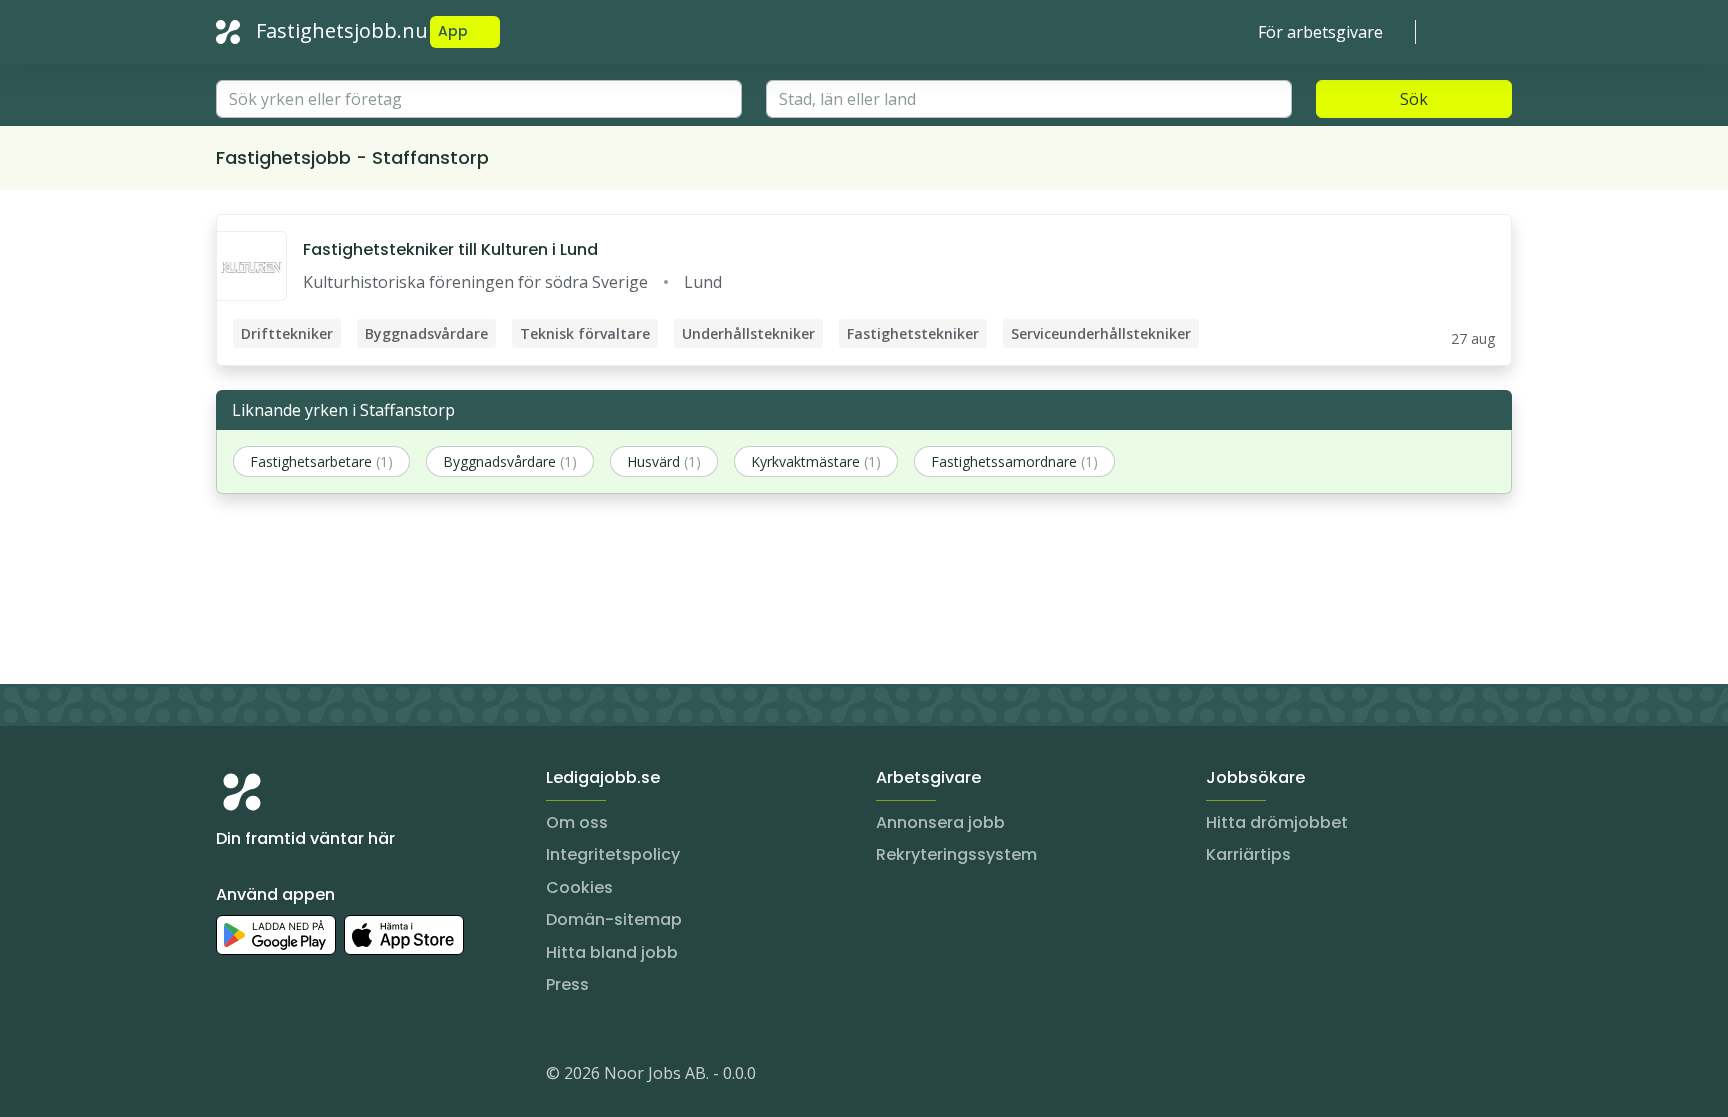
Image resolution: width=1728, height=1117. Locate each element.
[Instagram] (232, 1077)
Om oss (577, 822)
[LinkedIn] (272, 1077)
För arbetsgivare (1320, 32)
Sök (1414, 99)
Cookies (579, 887)
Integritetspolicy (613, 854)
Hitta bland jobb (612, 952)
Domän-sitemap (614, 919)
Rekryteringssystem (956, 854)
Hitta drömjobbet (1277, 822)
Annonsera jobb (940, 822)
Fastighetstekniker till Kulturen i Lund (450, 249)
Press (567, 984)
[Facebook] (312, 1077)
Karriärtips (1248, 854)
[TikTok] (352, 1077)
